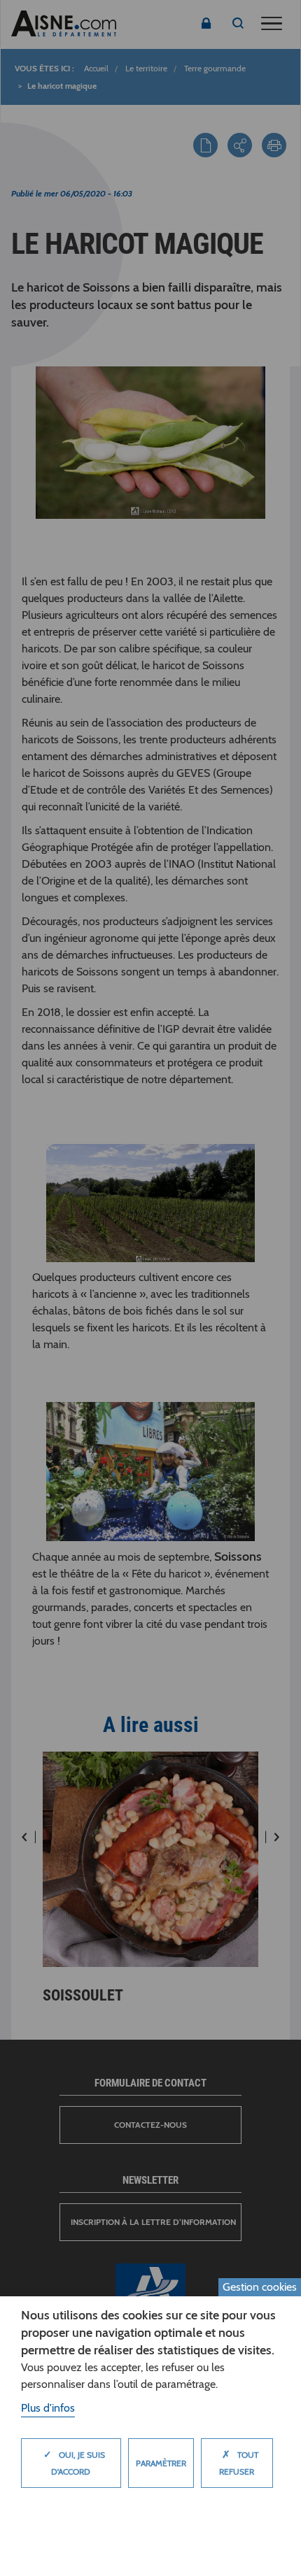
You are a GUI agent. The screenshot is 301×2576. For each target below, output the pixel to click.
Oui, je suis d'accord (74, 2462)
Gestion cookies (260, 2287)
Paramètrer (161, 2463)
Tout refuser (239, 2462)
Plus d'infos (48, 2408)
